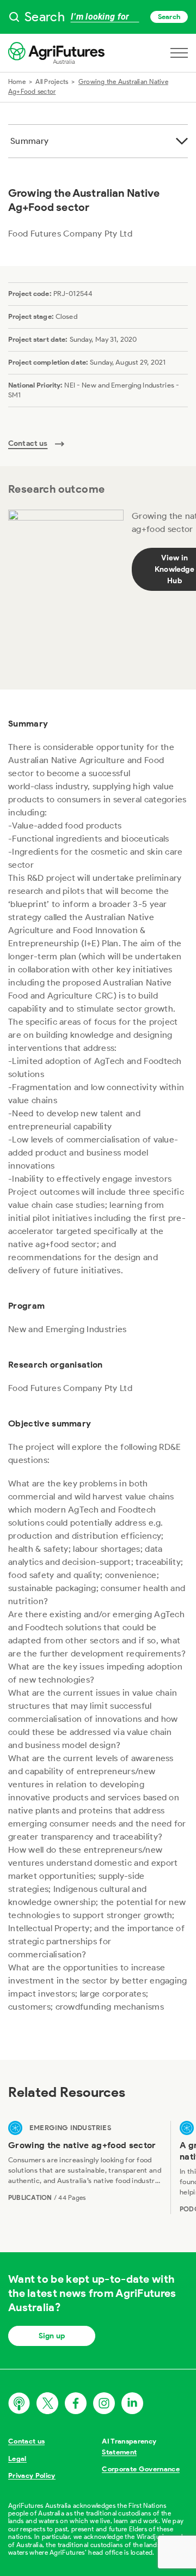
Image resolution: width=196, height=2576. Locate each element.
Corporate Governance (141, 2469)
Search (169, 17)
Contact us (26, 2441)
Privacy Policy (32, 2475)
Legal (17, 2459)
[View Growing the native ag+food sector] (85, 2167)
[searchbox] (98, 17)
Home (17, 81)
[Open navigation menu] (179, 53)
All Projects (52, 81)
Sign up (52, 2336)
